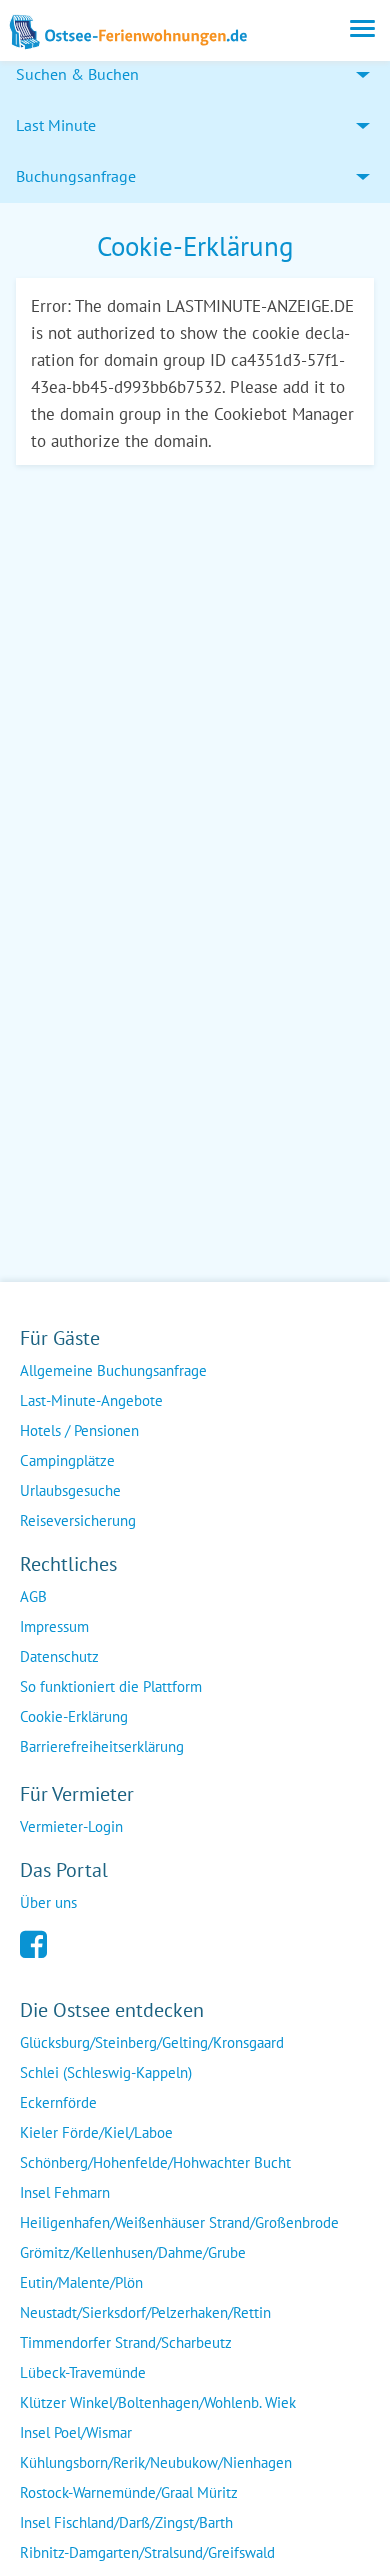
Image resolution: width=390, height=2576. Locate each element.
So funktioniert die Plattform (111, 1686)
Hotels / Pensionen (79, 1430)
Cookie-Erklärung (74, 1716)
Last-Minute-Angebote (91, 1400)
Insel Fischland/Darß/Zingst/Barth (126, 2522)
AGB (33, 1596)
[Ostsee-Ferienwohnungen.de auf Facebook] (33, 1942)
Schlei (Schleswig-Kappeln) (106, 2072)
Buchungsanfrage (76, 176)
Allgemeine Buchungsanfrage (113, 1370)
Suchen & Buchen (77, 74)
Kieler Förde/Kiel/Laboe (96, 2132)
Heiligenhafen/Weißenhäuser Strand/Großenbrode (179, 2222)
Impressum (54, 1626)
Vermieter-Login (71, 1826)
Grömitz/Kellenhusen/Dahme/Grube (133, 2252)
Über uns (48, 1902)
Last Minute (56, 125)
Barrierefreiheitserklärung (102, 1746)
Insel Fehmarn (65, 2192)
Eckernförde (58, 2102)
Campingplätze (67, 1460)
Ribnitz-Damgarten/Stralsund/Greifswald (147, 2552)
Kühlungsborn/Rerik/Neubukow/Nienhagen (156, 2462)
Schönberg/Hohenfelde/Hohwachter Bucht (155, 2162)
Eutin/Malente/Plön (81, 2282)
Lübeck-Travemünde (83, 2372)
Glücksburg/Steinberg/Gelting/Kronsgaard (152, 2042)
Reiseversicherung (78, 1520)
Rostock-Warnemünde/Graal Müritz (129, 2492)
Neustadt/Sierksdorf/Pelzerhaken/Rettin (145, 2312)
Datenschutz (59, 1656)
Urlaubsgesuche (70, 1490)
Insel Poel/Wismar (76, 2432)
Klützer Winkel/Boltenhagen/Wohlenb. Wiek (158, 2402)
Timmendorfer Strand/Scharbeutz (126, 2342)
